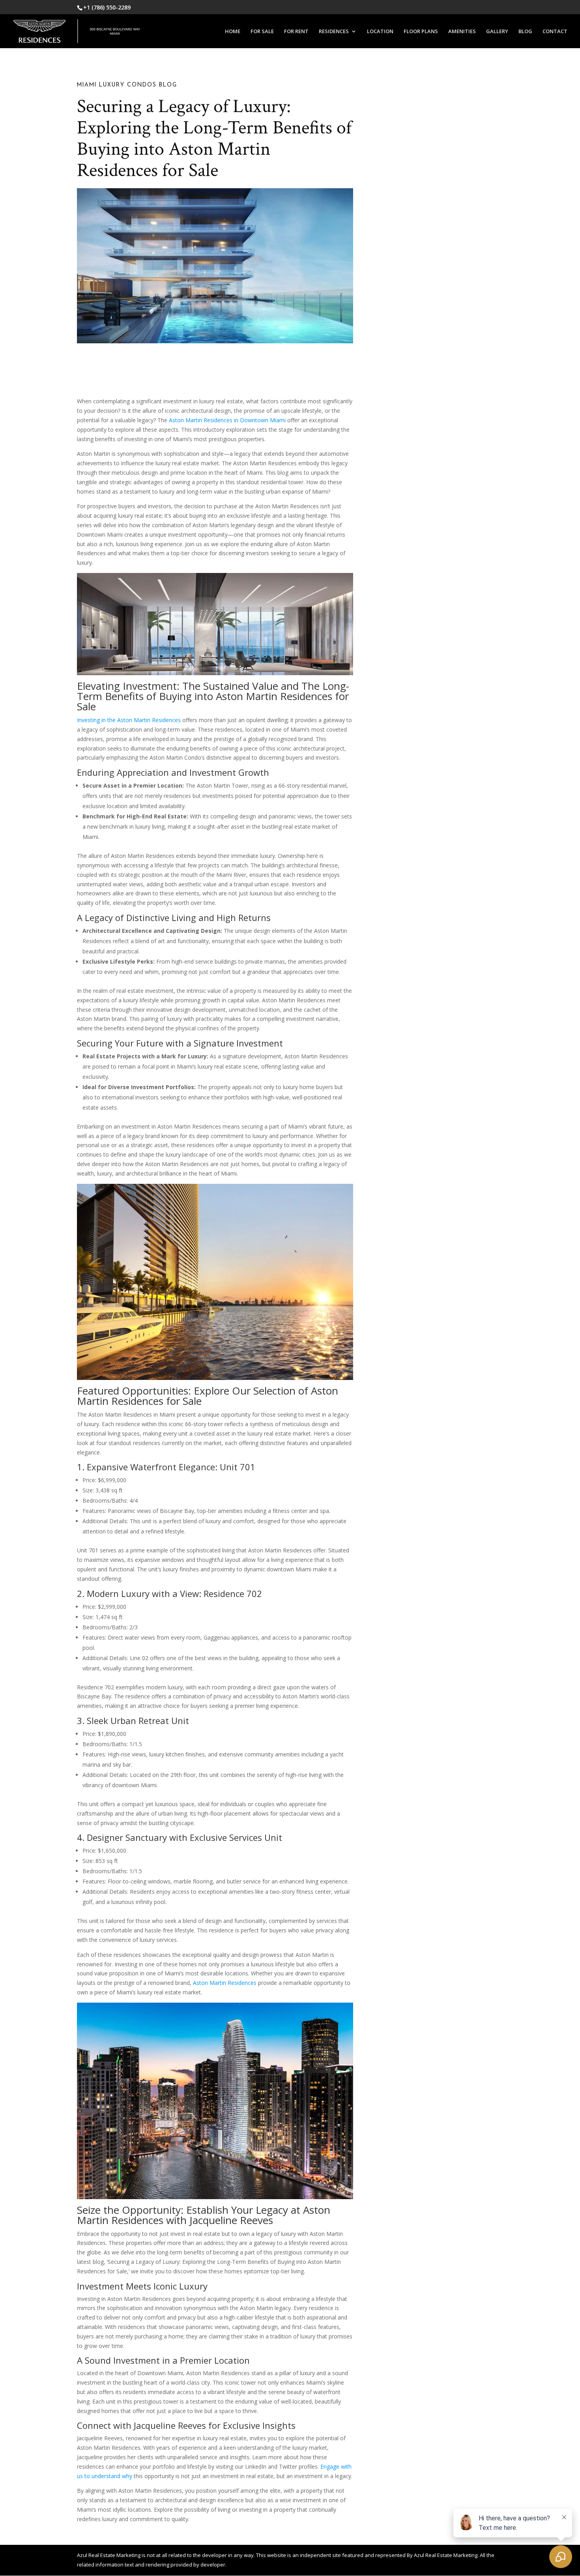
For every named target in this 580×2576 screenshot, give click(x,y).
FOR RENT (296, 32)
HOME (233, 32)
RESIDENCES (334, 32)
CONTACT (555, 32)
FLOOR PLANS (421, 32)
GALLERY (497, 32)
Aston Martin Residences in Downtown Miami (227, 420)
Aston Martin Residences (225, 1983)
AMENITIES (462, 32)
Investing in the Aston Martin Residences (129, 720)
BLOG (525, 32)
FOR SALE (262, 32)
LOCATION (380, 32)
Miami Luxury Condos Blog (127, 85)
